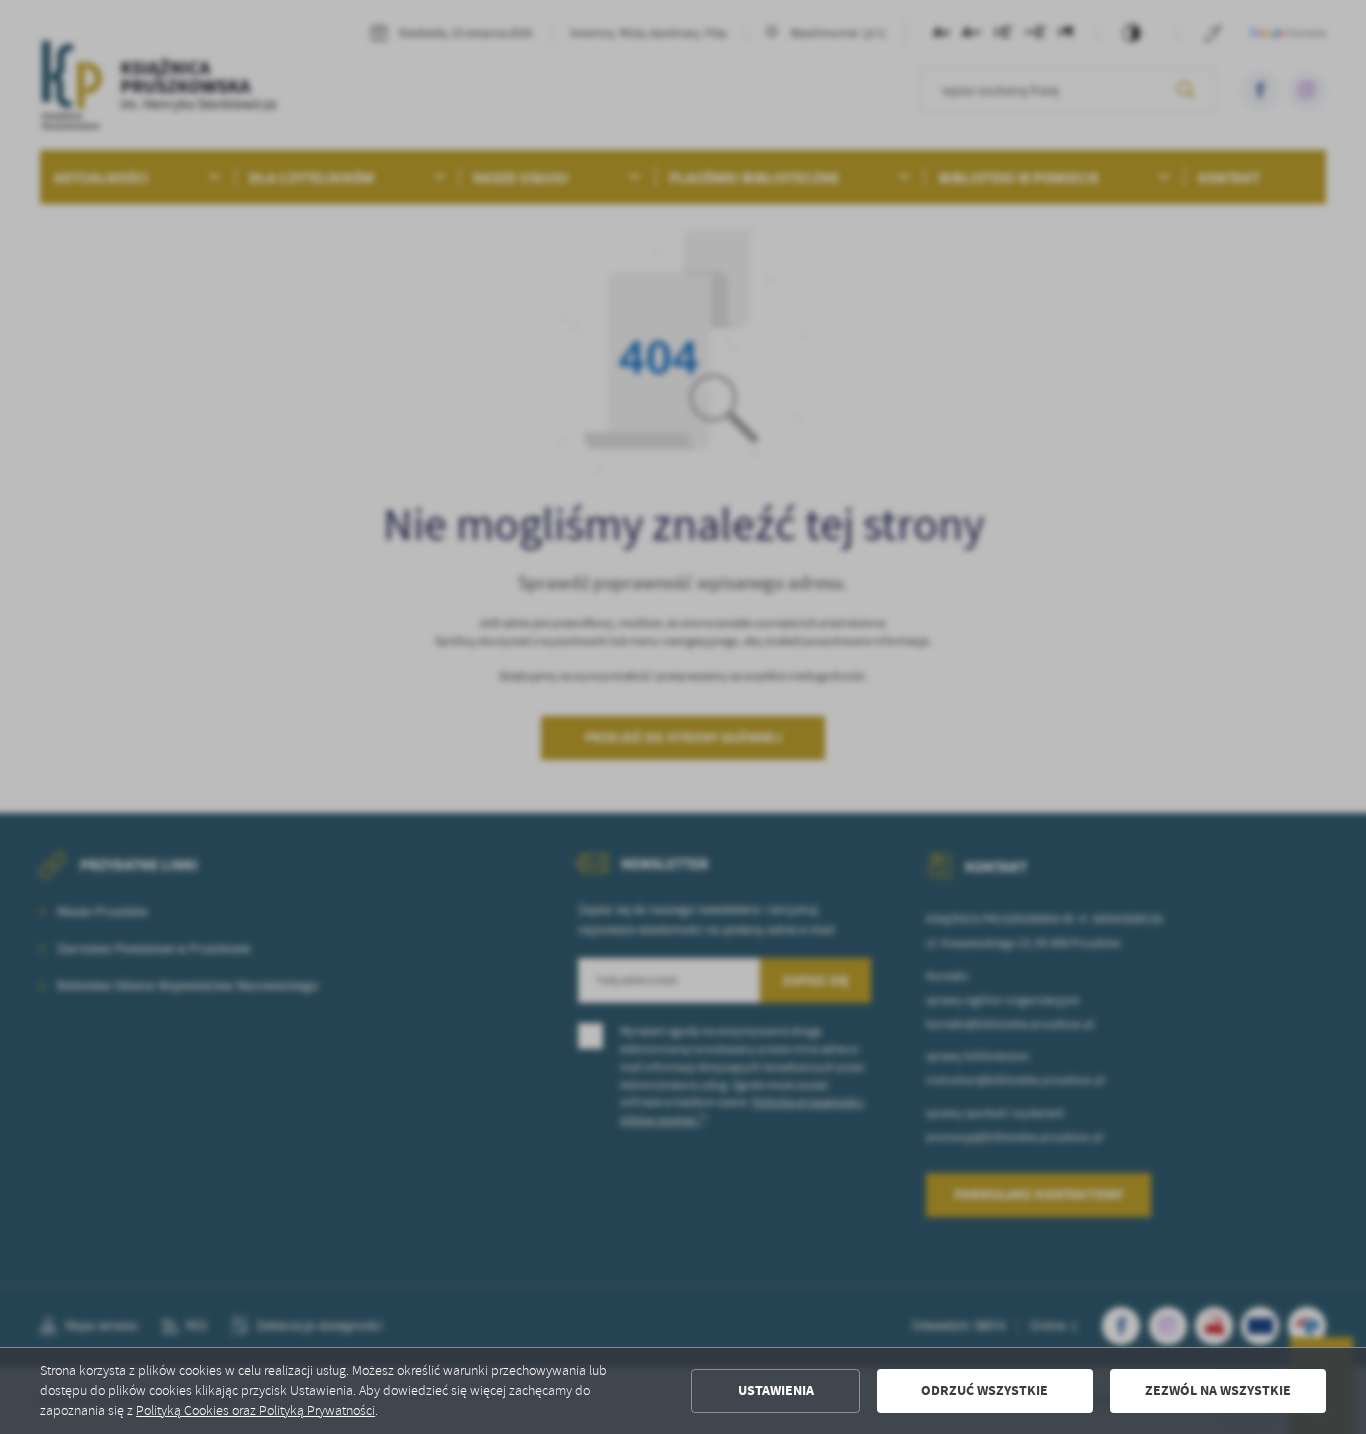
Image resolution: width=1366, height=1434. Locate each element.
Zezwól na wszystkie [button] (1218, 1390)
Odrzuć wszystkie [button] (984, 1390)
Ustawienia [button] (776, 1390)
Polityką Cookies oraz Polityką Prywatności (255, 1410)
